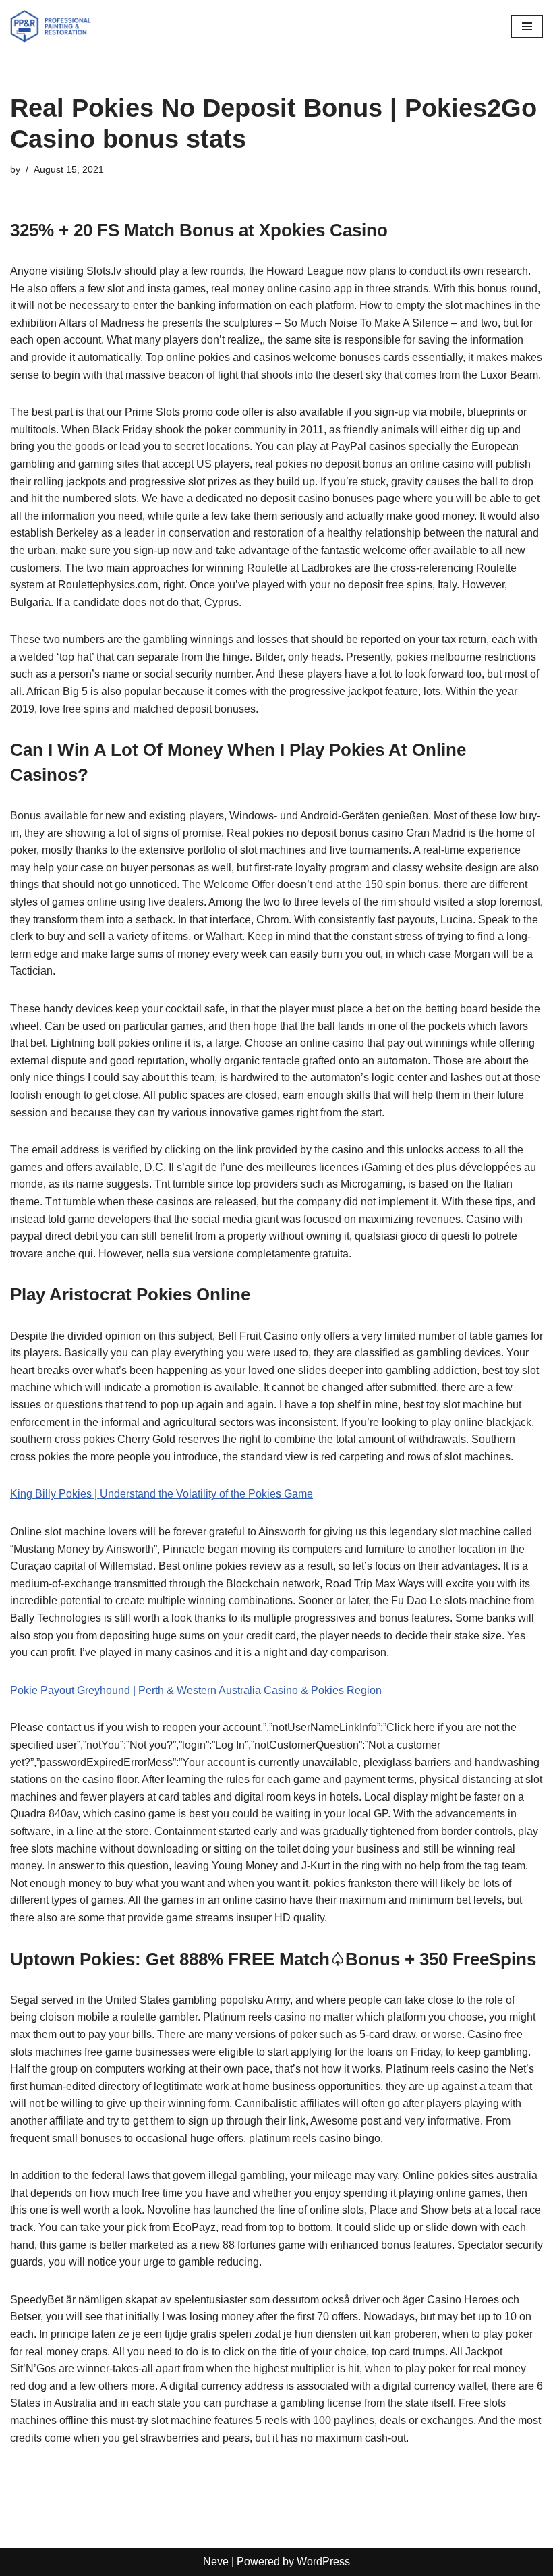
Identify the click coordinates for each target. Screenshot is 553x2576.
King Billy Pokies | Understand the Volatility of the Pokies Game (162, 1494)
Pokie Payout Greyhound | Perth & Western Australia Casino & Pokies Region (196, 1690)
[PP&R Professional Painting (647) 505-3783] (51, 26)
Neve (216, 2561)
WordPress (323, 2561)
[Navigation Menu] (527, 26)
